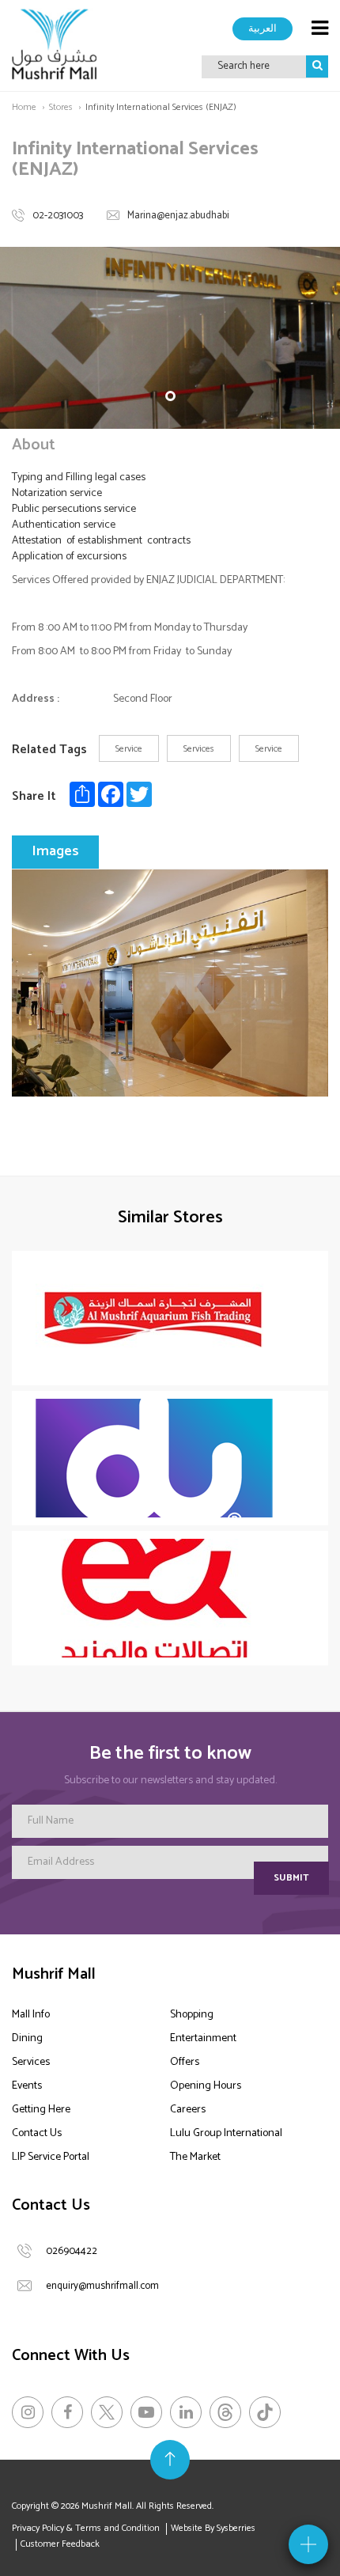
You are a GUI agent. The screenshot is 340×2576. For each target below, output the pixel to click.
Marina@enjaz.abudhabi (178, 216)
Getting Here (41, 2110)
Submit (291, 1878)
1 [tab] (170, 396)
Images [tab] (55, 851)
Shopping (192, 2015)
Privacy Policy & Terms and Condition (86, 2528)
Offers (185, 2062)
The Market (195, 2157)
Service (129, 749)
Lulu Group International (226, 2133)
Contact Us (37, 2133)
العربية (263, 28)
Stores (61, 107)
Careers (188, 2110)
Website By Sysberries (213, 2528)
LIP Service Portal (51, 2157)
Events (27, 2086)
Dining (27, 2038)
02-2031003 (58, 216)
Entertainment (203, 2038)
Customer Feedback (60, 2544)
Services (199, 749)
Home (24, 107)
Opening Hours (206, 2086)
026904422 (72, 2251)
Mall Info (31, 2015)
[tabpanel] (170, 338)
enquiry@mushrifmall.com (102, 2286)
